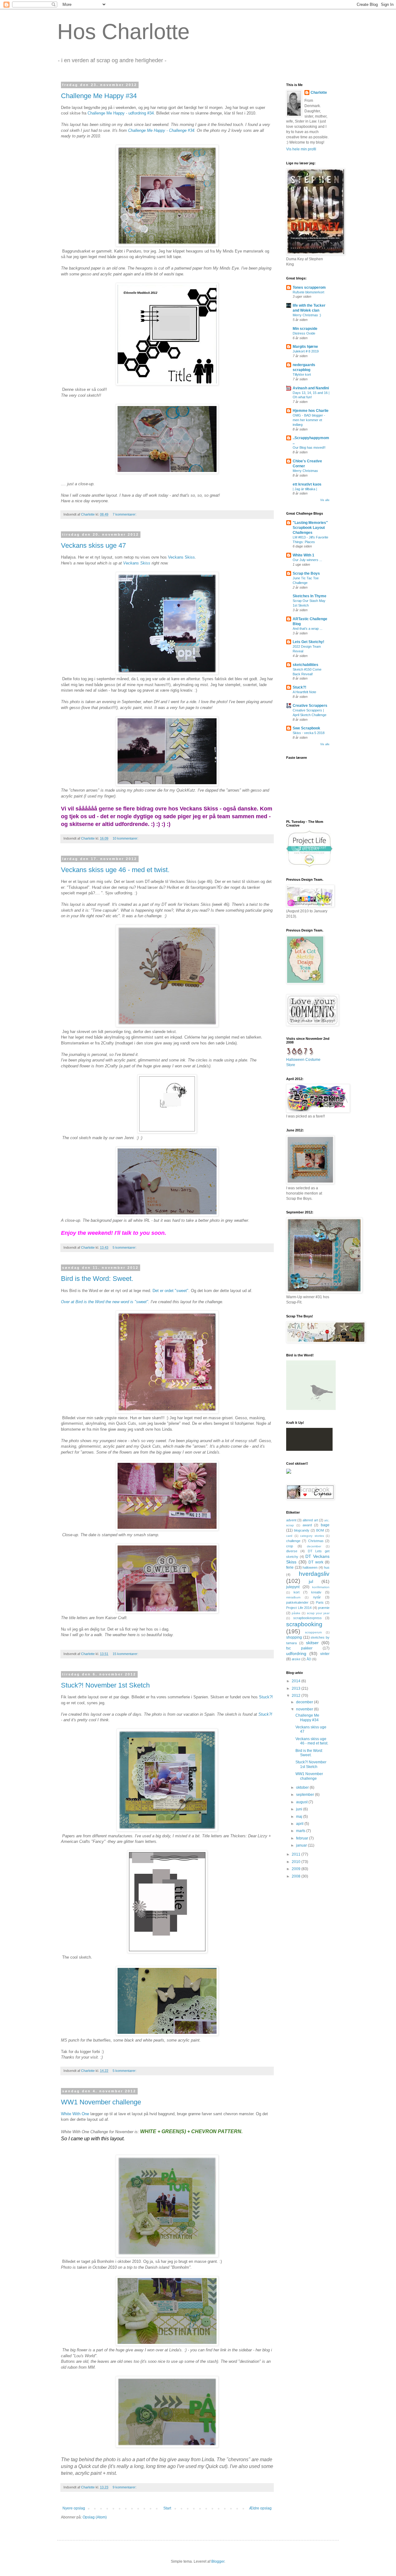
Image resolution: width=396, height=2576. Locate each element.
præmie (324, 1608)
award (307, 1525)
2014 (297, 1681)
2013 (297, 1688)
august (302, 1802)
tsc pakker (299, 1648)
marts (301, 1831)
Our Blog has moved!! (309, 447)
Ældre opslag (260, 2508)
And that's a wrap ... (308, 629)
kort (297, 1592)
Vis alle (325, 500)
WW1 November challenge (101, 2102)
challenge (293, 1541)
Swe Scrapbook (306, 728)
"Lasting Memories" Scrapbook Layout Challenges (310, 528)
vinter (325, 1654)
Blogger (218, 2561)
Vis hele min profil (301, 149)
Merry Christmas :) (307, 315)
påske (296, 1613)
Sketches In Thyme (310, 596)
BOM (320, 1530)
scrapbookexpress (308, 1618)
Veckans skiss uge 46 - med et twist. (115, 870)
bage (325, 1525)
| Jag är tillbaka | (305, 489)
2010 (297, 1862)
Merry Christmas (305, 471)
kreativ (316, 1592)
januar (302, 1845)
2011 (297, 1854)
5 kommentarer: (125, 1247)
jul (311, 1581)
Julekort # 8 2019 (306, 351)
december (314, 1546)
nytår (317, 1597)
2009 (297, 1869)
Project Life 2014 (299, 1608)
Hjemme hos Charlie (311, 411)
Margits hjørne (305, 347)
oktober (303, 1787)
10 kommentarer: (126, 838)
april (300, 1824)
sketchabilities (306, 665)
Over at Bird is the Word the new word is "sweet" (105, 1302)
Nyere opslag (74, 2508)
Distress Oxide (304, 333)
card (289, 1536)
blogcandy (302, 1530)
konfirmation (321, 1587)
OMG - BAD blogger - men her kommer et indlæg (309, 420)
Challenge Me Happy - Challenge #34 (161, 130)
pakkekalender (297, 1602)
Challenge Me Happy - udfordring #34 (121, 113)
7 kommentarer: (125, 514)
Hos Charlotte (123, 32)
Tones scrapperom (309, 287)
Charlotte (319, 93)
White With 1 (303, 555)
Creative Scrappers (310, 706)
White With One (75, 2114)
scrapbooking (304, 1624)
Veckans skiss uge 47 (93, 545)
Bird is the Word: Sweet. (97, 1279)
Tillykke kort (302, 374)
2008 (297, 1876)
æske (296, 1659)
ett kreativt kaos (307, 484)
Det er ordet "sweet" (170, 1291)
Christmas (316, 1541)
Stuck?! (266, 1697)
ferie (290, 1567)
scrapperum (313, 1632)
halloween (310, 1567)
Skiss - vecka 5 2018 (309, 733)
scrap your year (318, 1613)
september (306, 1795)
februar (303, 1838)
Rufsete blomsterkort (308, 292)
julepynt (293, 1587)
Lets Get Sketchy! (308, 642)
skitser (312, 1643)
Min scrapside (305, 329)
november (305, 1709)
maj (300, 1817)
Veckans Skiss (181, 557)
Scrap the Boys (306, 573)
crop (290, 1546)
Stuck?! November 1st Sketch (105, 1685)
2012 (297, 1696)
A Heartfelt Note (304, 692)
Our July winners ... (307, 560)
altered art (310, 1520)
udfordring (296, 1653)
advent (291, 1520)
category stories (312, 1536)
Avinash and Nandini (311, 388)
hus (327, 1567)
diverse (292, 1551)
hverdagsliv (314, 1574)
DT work (316, 1562)
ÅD (309, 1659)
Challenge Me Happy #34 (99, 96)
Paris (320, 1602)
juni (300, 1809)
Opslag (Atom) (95, 2517)
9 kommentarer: (125, 2487)
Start (167, 2508)
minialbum (293, 1597)
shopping (294, 1637)
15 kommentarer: (126, 1654)
